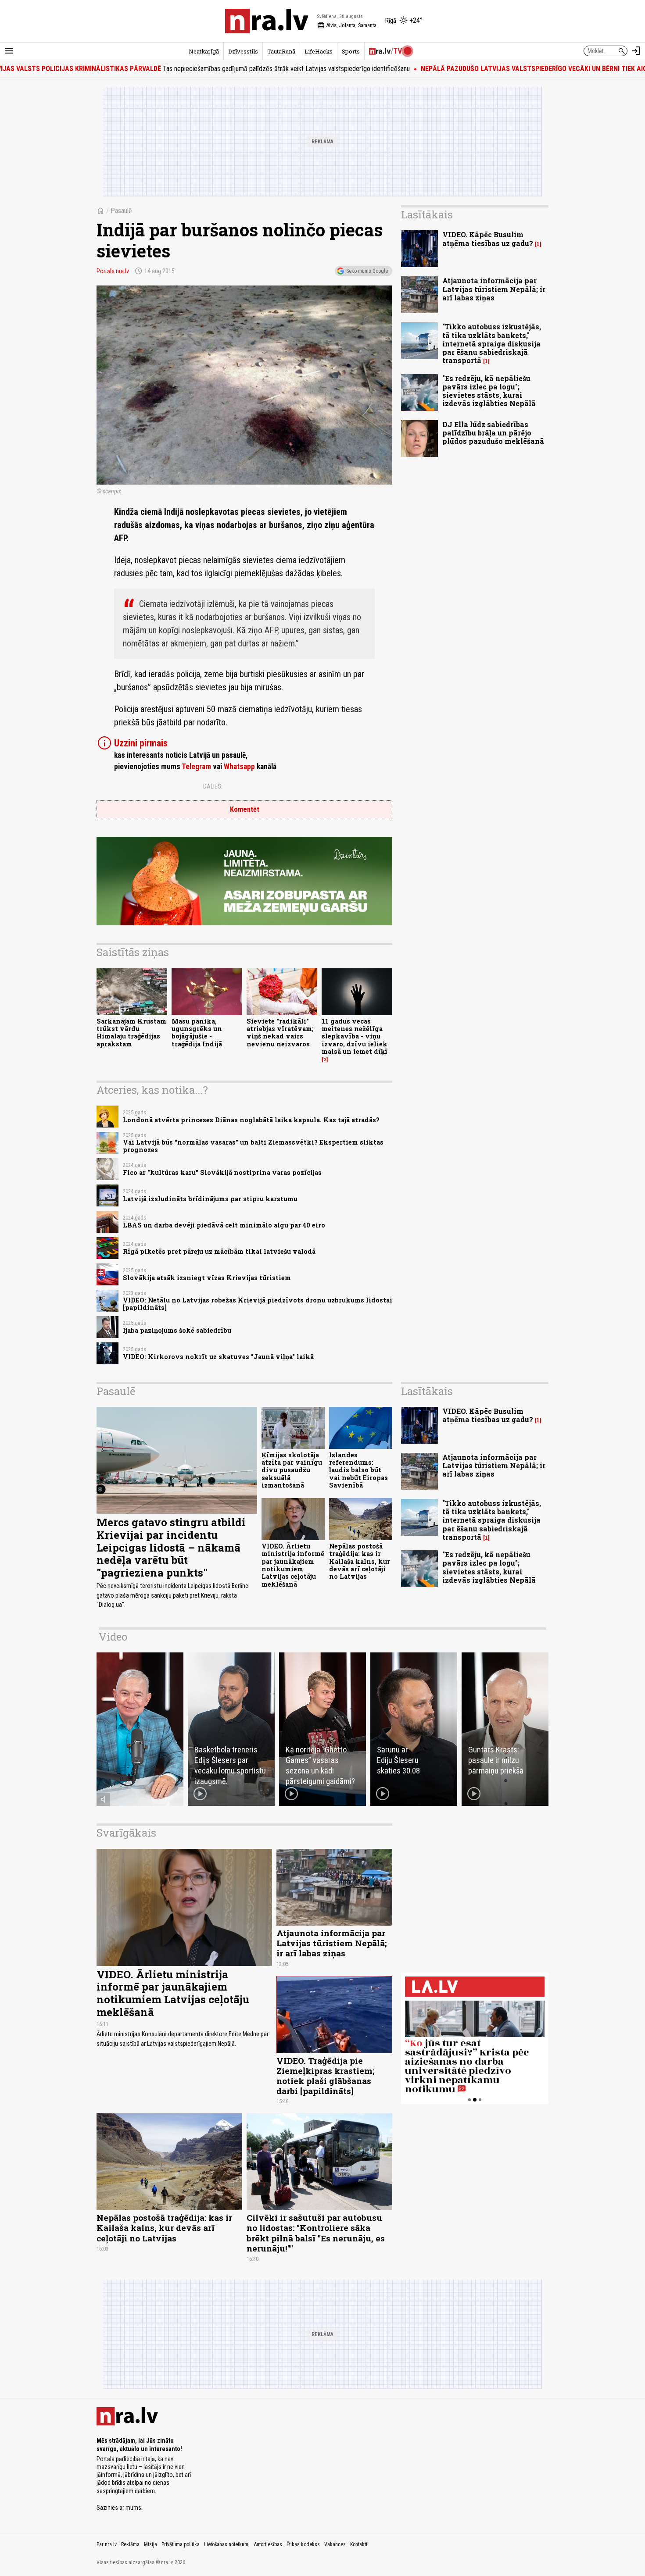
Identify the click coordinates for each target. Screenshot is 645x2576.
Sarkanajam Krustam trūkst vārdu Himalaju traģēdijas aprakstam (131, 1033)
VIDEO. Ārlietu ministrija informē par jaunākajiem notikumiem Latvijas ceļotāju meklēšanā (293, 1565)
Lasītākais (427, 214)
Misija (150, 2544)
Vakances (335, 2544)
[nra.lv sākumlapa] (267, 21)
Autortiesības (268, 2544)
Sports (351, 51)
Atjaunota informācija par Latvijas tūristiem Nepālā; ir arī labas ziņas (494, 289)
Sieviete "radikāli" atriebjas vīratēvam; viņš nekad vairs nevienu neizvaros (280, 1033)
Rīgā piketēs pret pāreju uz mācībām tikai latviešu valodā (219, 1251)
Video (113, 1637)
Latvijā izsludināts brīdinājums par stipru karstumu (210, 1199)
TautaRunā (281, 51)
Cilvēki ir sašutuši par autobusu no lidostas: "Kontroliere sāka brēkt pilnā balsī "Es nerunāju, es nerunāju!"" (316, 2233)
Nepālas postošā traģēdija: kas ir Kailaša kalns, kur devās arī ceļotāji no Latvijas (360, 1561)
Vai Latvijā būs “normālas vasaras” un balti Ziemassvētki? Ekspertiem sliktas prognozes (253, 1146)
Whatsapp (239, 767)
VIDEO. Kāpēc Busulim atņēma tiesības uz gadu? (488, 239)
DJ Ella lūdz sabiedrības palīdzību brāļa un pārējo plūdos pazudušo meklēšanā (493, 433)
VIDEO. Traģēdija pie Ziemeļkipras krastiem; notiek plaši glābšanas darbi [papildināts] (325, 2076)
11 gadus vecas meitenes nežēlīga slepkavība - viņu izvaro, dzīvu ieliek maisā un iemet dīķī (355, 1036)
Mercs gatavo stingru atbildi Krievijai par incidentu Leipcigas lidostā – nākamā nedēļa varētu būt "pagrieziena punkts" (171, 1547)
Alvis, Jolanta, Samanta (347, 25)
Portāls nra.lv (113, 271)
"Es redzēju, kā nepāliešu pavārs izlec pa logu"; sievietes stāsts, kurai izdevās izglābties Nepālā (489, 391)
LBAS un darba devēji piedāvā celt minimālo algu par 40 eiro (224, 1225)
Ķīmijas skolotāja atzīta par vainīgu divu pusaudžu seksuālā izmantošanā (292, 1470)
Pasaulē (121, 211)
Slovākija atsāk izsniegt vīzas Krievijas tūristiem (207, 1278)
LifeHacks (319, 51)
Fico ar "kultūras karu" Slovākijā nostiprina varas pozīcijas (222, 1172)
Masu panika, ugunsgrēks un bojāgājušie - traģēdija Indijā (197, 1033)
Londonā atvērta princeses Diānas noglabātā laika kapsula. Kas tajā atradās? (251, 1120)
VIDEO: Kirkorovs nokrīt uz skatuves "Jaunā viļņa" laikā (218, 1357)
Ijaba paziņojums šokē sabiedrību (177, 1330)
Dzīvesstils (243, 51)
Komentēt (245, 809)
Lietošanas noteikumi (227, 2544)
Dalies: (213, 786)
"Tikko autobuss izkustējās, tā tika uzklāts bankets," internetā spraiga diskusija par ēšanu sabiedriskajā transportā (492, 343)
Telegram (196, 767)
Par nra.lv (107, 2544)
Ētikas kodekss (303, 2544)
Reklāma (130, 2544)
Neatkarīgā (204, 51)
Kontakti (359, 2544)
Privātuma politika (181, 2544)
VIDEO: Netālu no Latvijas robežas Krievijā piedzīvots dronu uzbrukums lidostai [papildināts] (258, 1304)
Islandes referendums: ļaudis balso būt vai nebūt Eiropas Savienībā (358, 1470)
